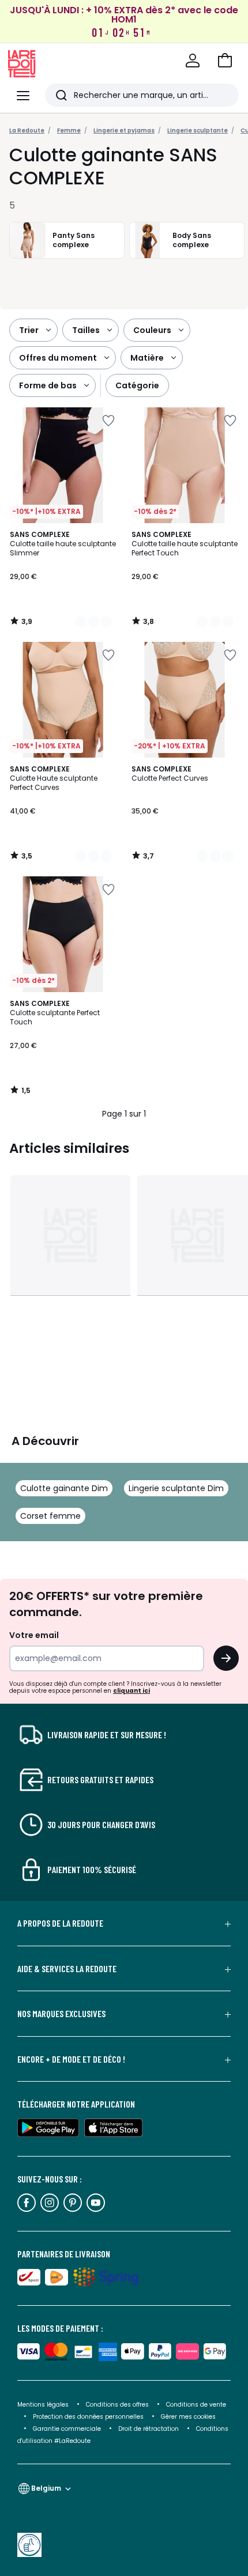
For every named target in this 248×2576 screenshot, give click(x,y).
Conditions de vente (196, 2405)
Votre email (35, 1635)
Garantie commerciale (68, 2429)
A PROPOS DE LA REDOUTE (60, 1923)
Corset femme (50, 1516)
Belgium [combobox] (46, 2488)
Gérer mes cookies (188, 2417)
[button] (225, 60)
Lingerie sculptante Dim (176, 1488)
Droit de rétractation (149, 2429)
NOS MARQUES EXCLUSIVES (61, 2014)
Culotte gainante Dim (64, 1488)
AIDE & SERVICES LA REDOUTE (67, 1969)
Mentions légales (43, 2405)
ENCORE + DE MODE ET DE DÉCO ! (71, 2059)
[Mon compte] (193, 60)
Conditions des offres (117, 2405)
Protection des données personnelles (89, 2417)
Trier (29, 330)
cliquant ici (131, 1691)
